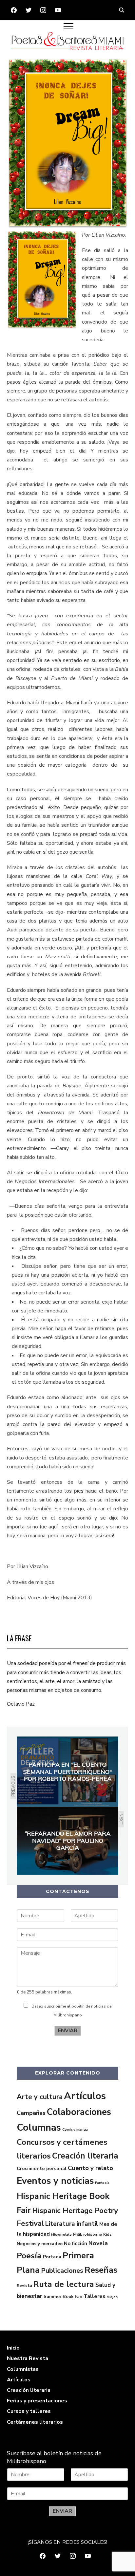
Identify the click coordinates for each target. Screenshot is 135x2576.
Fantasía (102, 2183)
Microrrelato (61, 2235)
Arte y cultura (40, 2097)
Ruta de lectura (64, 2284)
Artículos (85, 2096)
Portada (52, 2257)
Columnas (39, 2128)
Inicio (13, 2348)
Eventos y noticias (55, 2181)
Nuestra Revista (28, 2358)
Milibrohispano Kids (92, 2234)
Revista (24, 2286)
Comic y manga (75, 2129)
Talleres (95, 2296)
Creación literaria (85, 2156)
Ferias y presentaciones (37, 2401)
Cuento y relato (90, 2168)
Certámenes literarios (35, 2422)
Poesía (29, 2256)
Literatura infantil (72, 2224)
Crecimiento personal (42, 2168)
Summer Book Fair (63, 2297)
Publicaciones (62, 2271)
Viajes (112, 2297)
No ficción (76, 2244)
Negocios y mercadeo (40, 2244)
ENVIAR (68, 2031)
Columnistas (23, 2369)
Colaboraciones (79, 2112)
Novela (98, 2243)
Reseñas (101, 2270)
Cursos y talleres (29, 2411)
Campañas (31, 2113)
